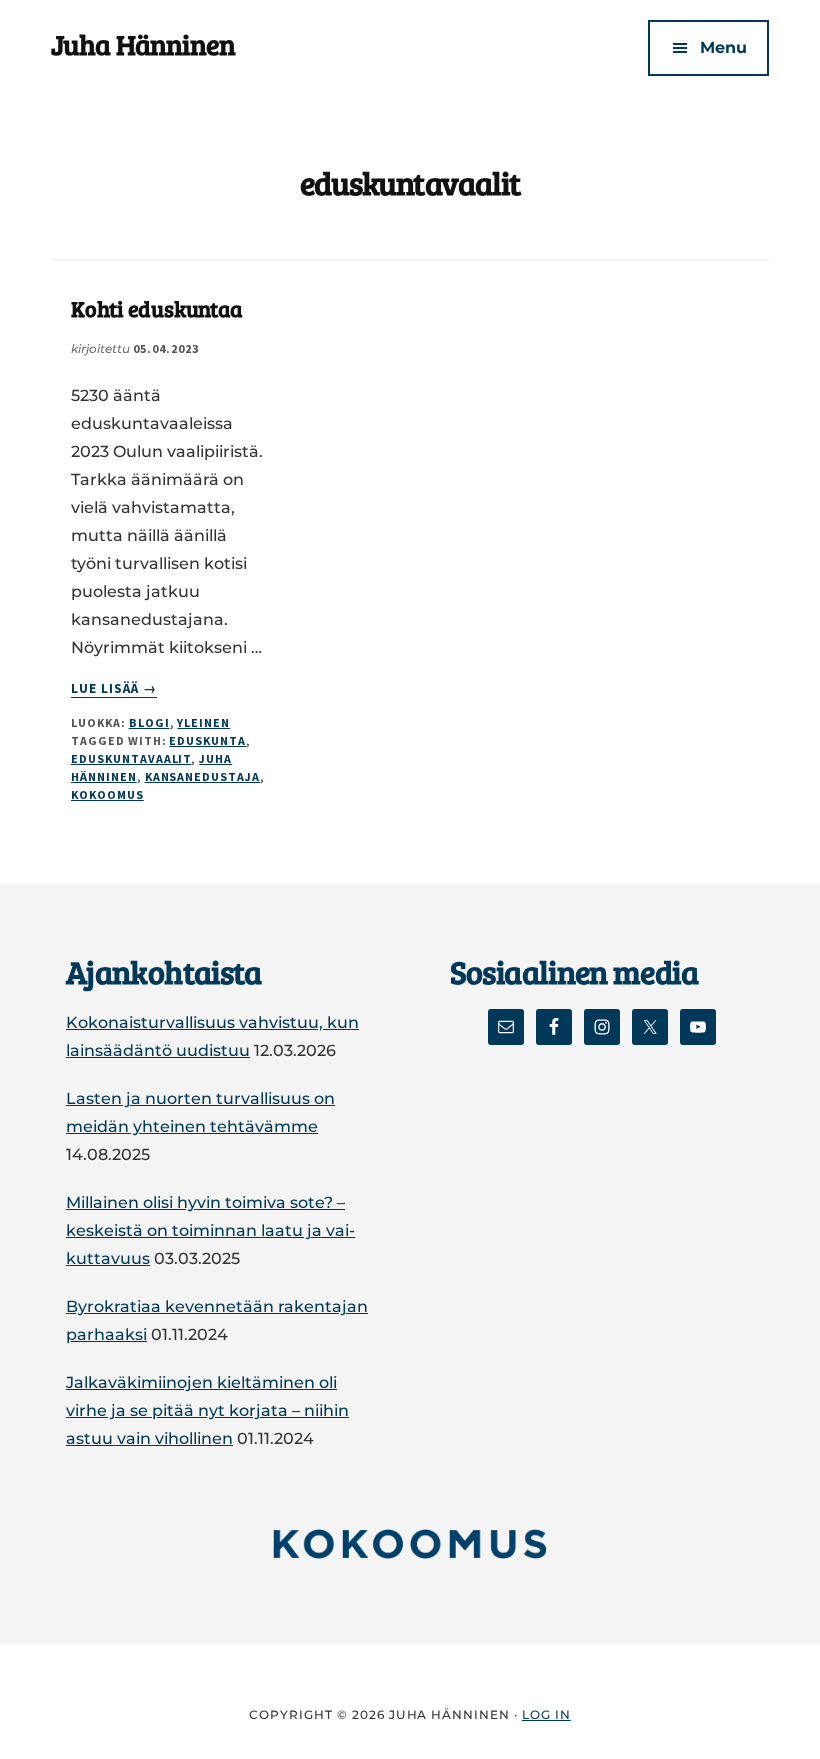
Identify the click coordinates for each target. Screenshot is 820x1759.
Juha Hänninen (143, 44)
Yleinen (203, 722)
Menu (723, 47)
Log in (546, 1714)
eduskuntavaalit (131, 758)
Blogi (149, 722)
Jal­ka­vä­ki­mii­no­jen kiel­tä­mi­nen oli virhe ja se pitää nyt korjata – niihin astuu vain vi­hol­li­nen (207, 1410)
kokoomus (107, 794)
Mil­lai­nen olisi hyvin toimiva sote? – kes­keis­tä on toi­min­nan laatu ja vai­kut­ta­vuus (210, 1230)
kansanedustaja (202, 776)
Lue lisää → (114, 689)
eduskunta (207, 740)
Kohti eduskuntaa (156, 308)
